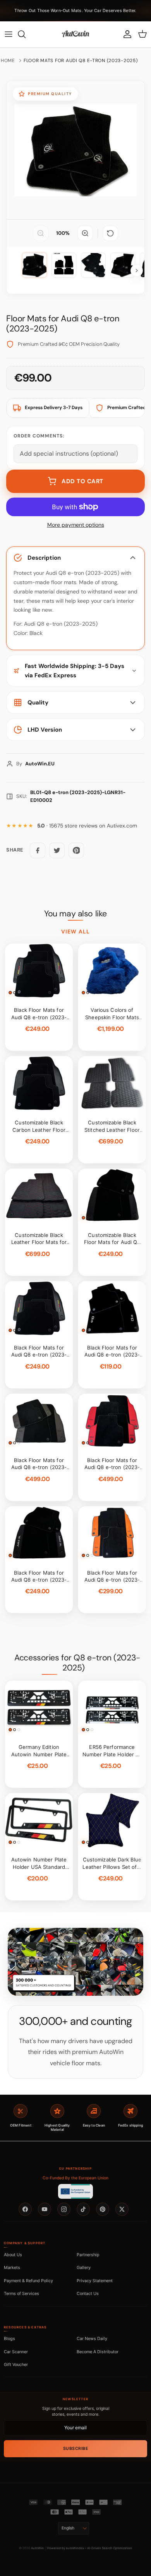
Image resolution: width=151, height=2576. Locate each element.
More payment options (76, 525)
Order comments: (39, 436)
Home (8, 61)
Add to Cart (82, 481)
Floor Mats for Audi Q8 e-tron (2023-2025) (81, 61)
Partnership (88, 2255)
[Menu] (9, 34)
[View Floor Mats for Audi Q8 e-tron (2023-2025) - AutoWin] (34, 265)
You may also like (75, 914)
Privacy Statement (95, 2281)
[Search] (26, 34)
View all (75, 932)
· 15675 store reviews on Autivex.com (87, 826)
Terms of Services (21, 2293)
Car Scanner (16, 2352)
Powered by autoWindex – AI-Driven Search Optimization (90, 2548)
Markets (12, 2267)
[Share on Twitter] (57, 850)
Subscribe (76, 2449)
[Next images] (137, 271)
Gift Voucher (16, 2364)
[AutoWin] (75, 34)
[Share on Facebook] (38, 850)
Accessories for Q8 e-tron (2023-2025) (77, 1663)
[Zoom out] (41, 233)
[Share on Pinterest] (76, 850)
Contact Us (88, 2293)
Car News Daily (92, 2338)
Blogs (9, 2338)
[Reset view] (110, 233)
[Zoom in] (85, 233)
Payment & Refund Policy (28, 2281)
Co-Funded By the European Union (75, 2178)
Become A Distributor (98, 2352)
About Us (13, 2255)
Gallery (84, 2267)
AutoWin (37, 2548)
